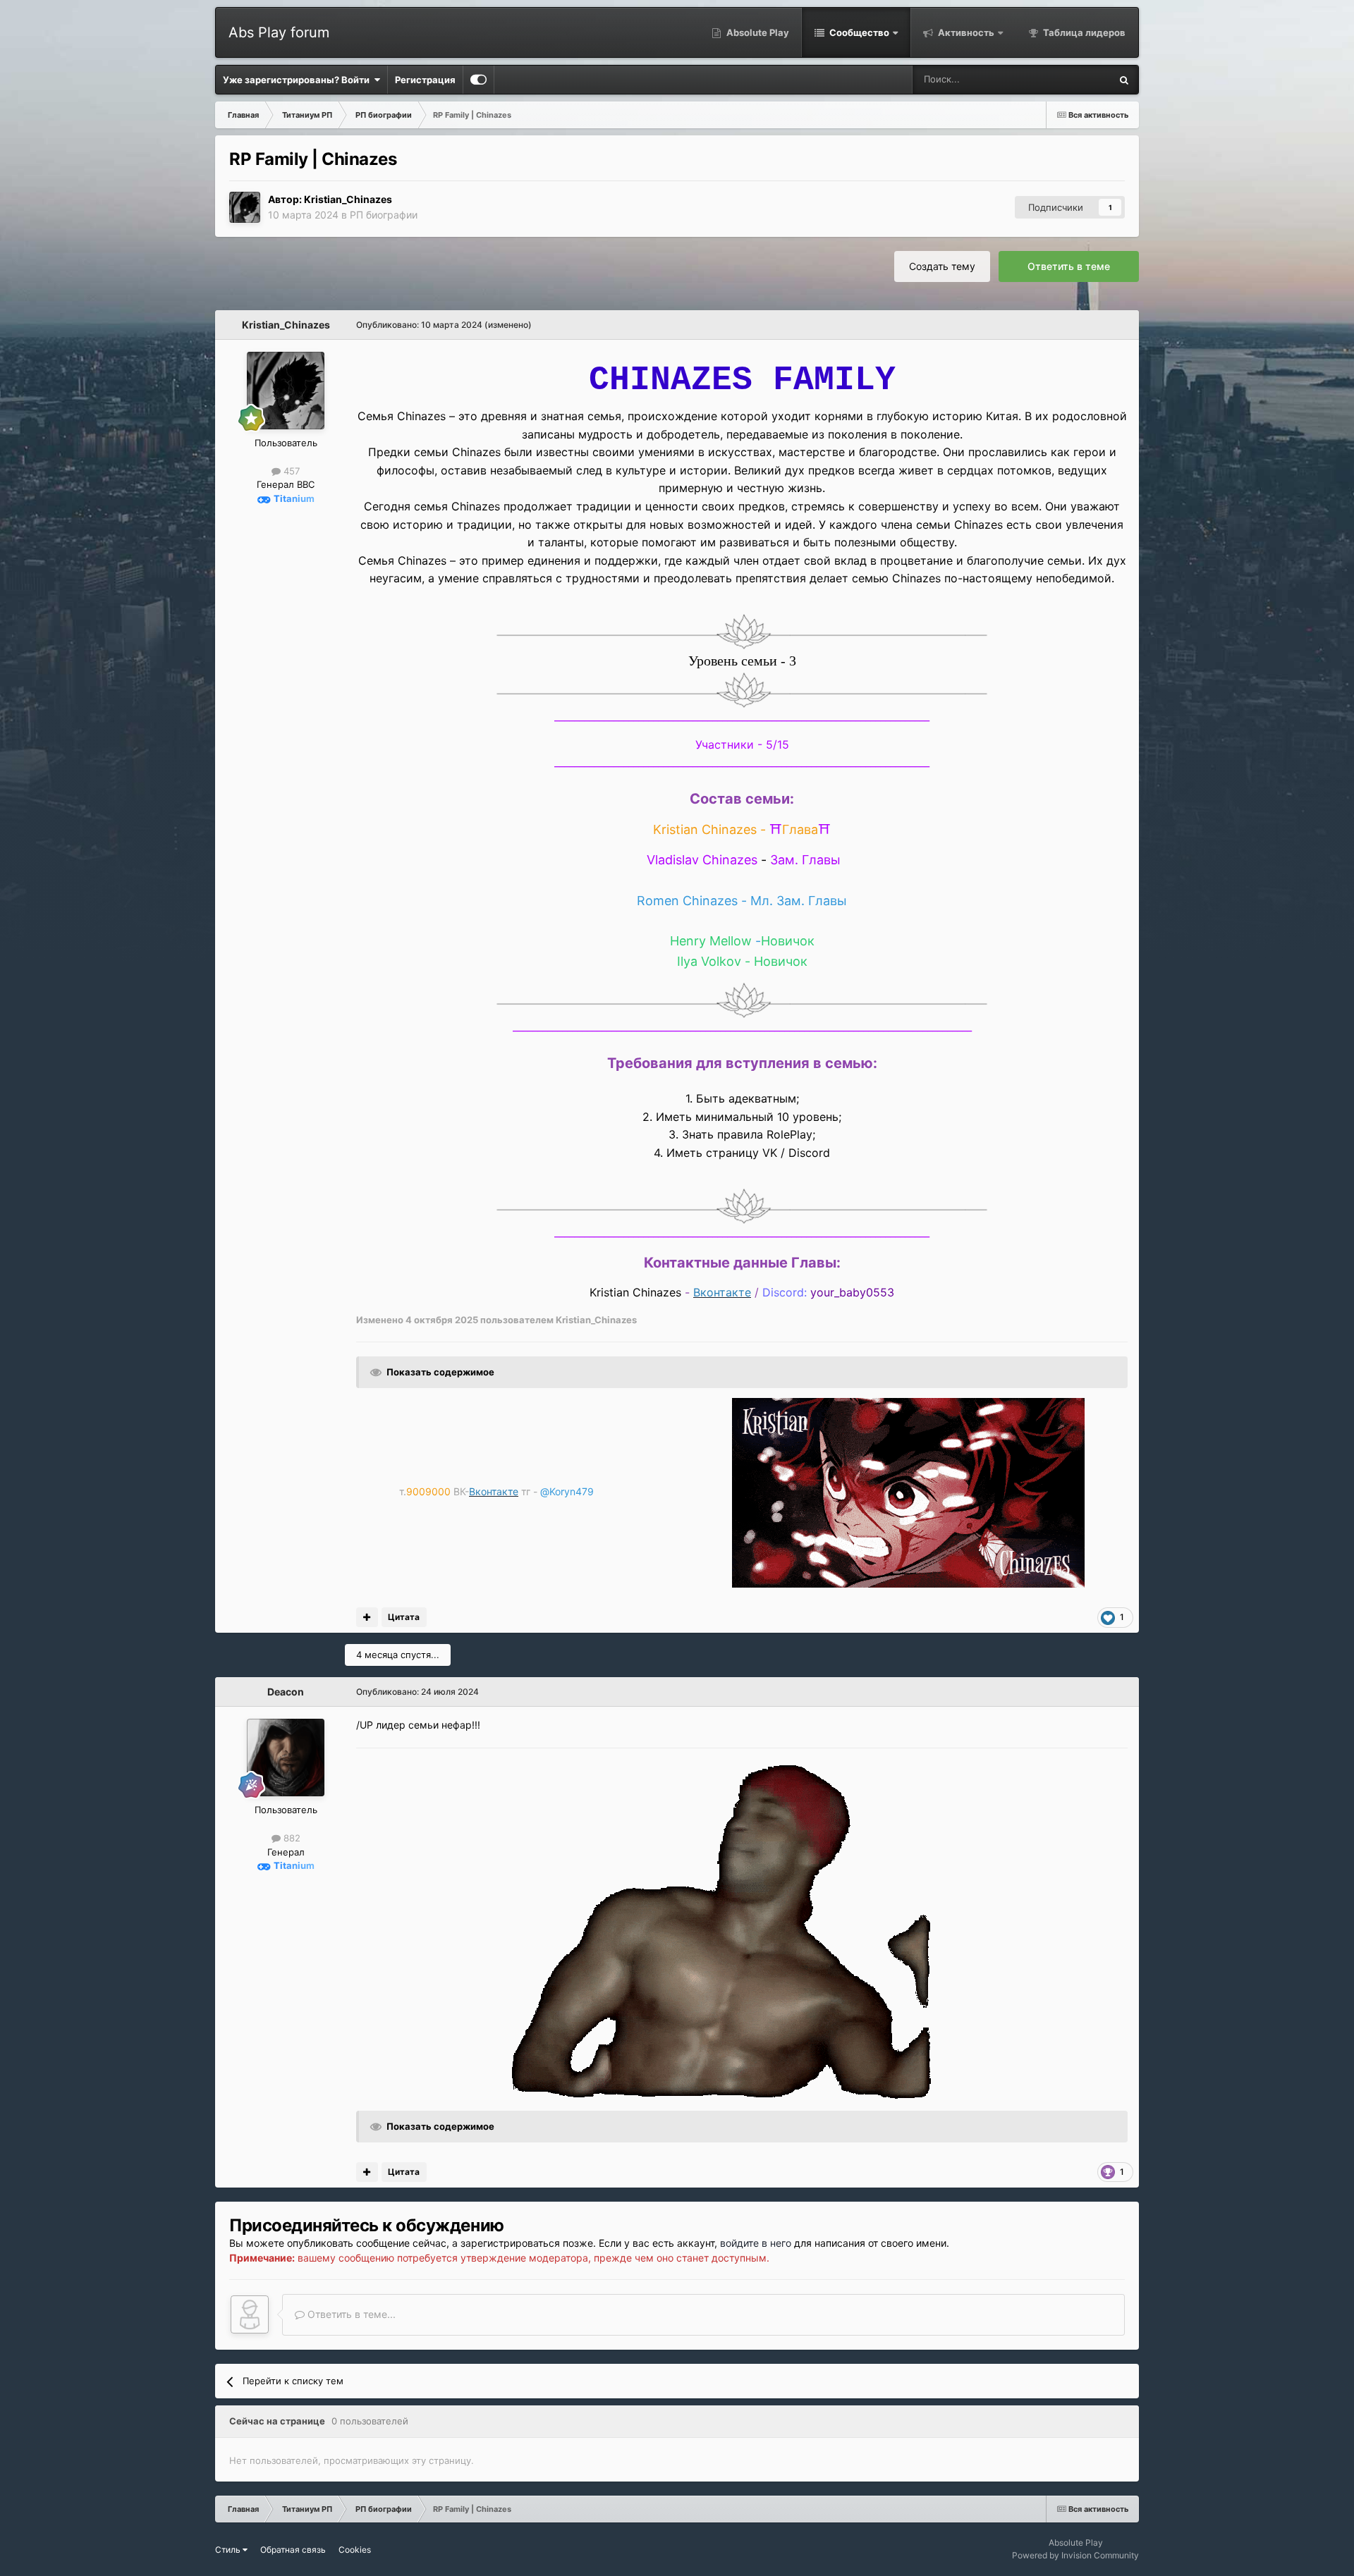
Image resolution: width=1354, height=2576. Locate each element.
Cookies (355, 2550)
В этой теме (1066, 79)
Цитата (404, 1617)
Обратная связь (293, 2550)
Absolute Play (757, 32)
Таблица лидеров (1083, 32)
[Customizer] (478, 80)
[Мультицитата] (367, 1617)
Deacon (286, 1692)
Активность (965, 32)
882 (291, 1838)
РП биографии (384, 215)
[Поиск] (1124, 80)
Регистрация (425, 80)
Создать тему (942, 266)
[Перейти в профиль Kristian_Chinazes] (245, 207)
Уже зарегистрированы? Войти (298, 80)
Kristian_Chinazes (348, 199)
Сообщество (858, 32)
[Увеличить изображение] (742, 631)
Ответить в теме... (350, 2314)
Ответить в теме (1069, 266)
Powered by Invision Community (1075, 2555)
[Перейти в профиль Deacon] (286, 1758)
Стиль (229, 2550)
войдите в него (756, 2243)
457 (290, 471)
